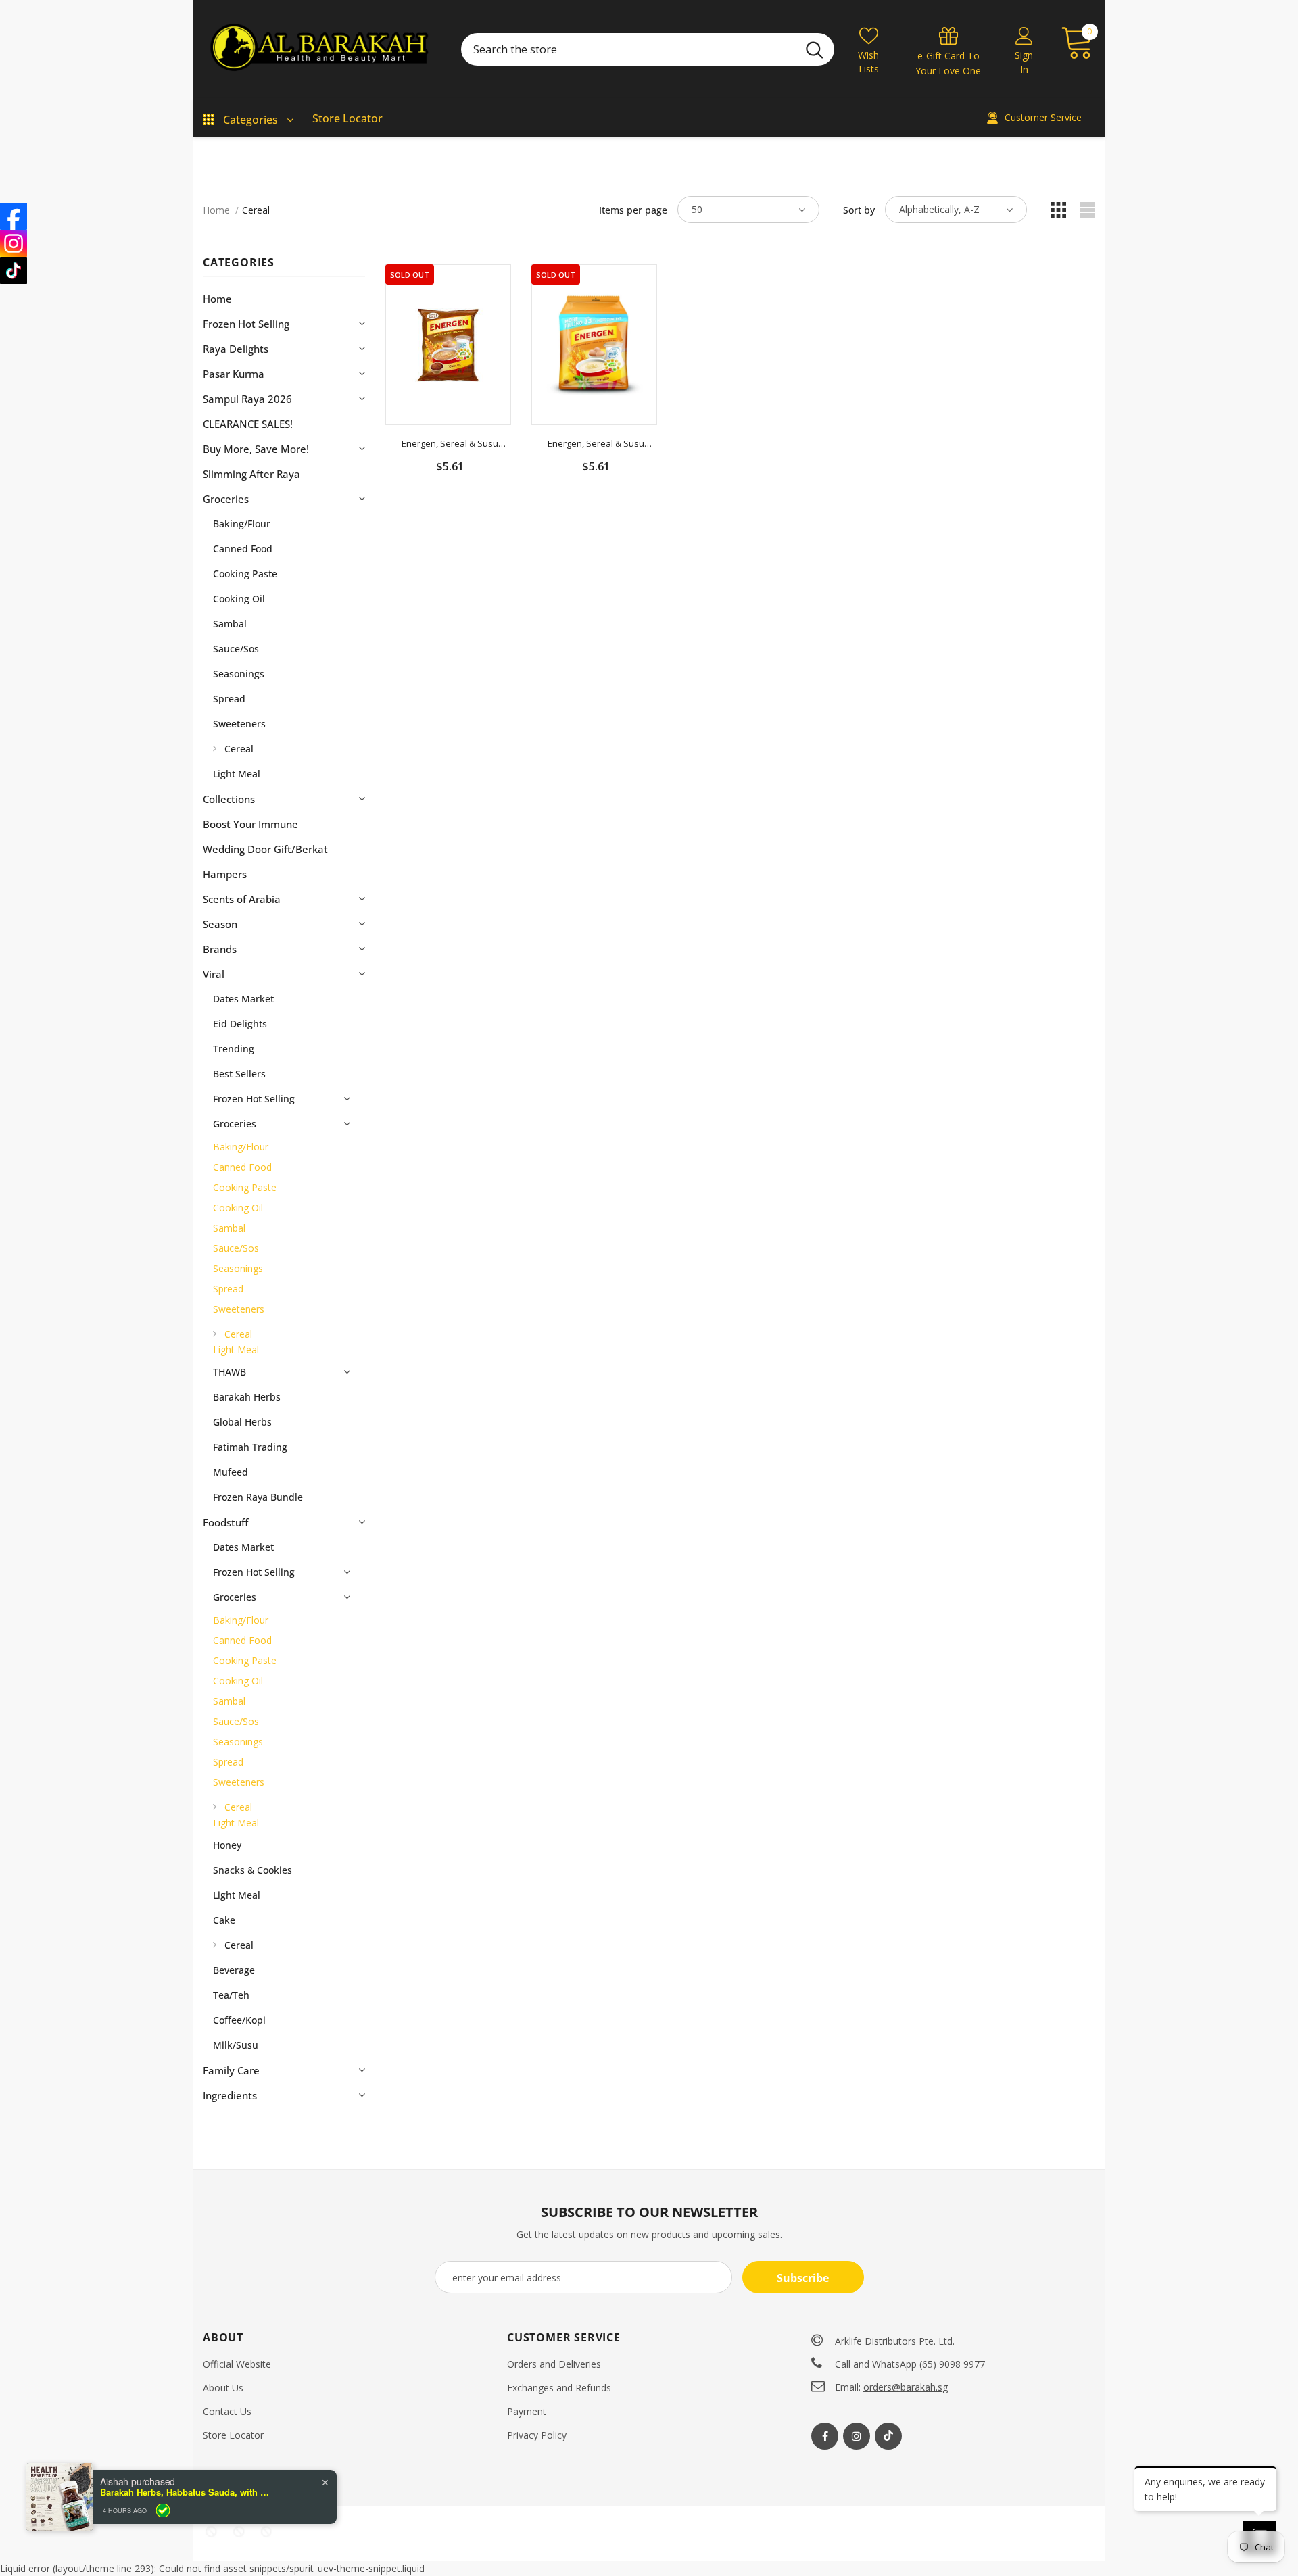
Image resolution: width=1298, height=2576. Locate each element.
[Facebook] (825, 2436)
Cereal (256, 210)
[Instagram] (857, 2436)
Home (216, 210)
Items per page (633, 210)
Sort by (859, 210)
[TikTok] (14, 270)
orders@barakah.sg (906, 2387)
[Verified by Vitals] (163, 2510)
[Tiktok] (888, 2436)
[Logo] (322, 49)
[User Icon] (1024, 35)
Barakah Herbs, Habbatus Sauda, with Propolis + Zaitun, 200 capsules (185, 2492)
